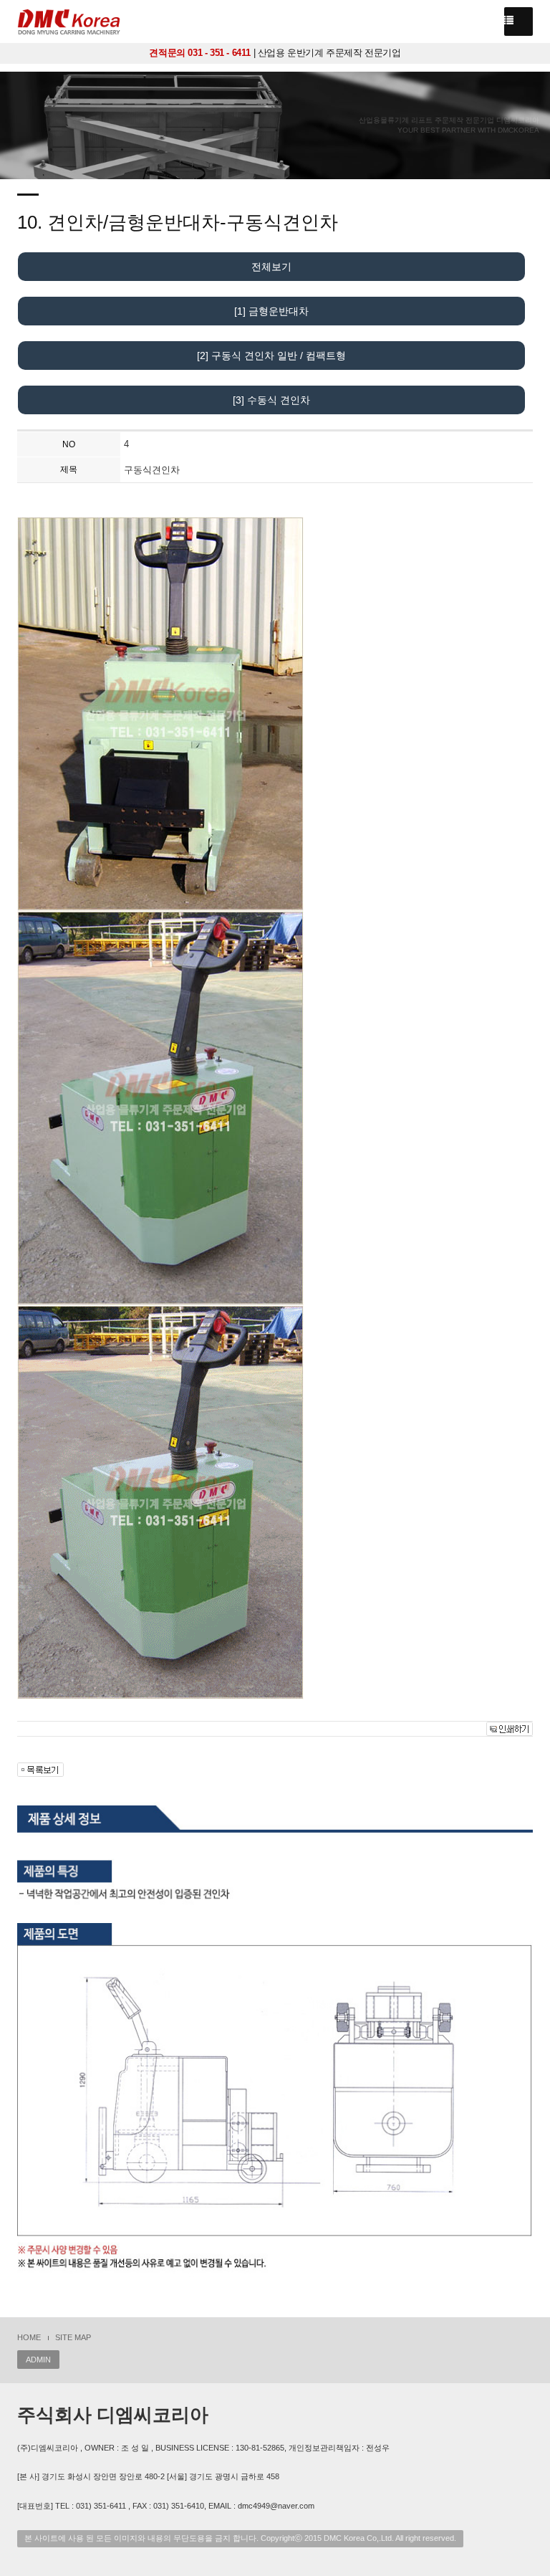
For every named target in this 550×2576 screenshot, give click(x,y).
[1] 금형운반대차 (271, 311)
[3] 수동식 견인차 (271, 400)
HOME (29, 2337)
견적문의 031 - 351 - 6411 (200, 53)
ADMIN (38, 2360)
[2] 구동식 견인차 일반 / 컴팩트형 (271, 356)
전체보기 (271, 267)
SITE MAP (73, 2337)
